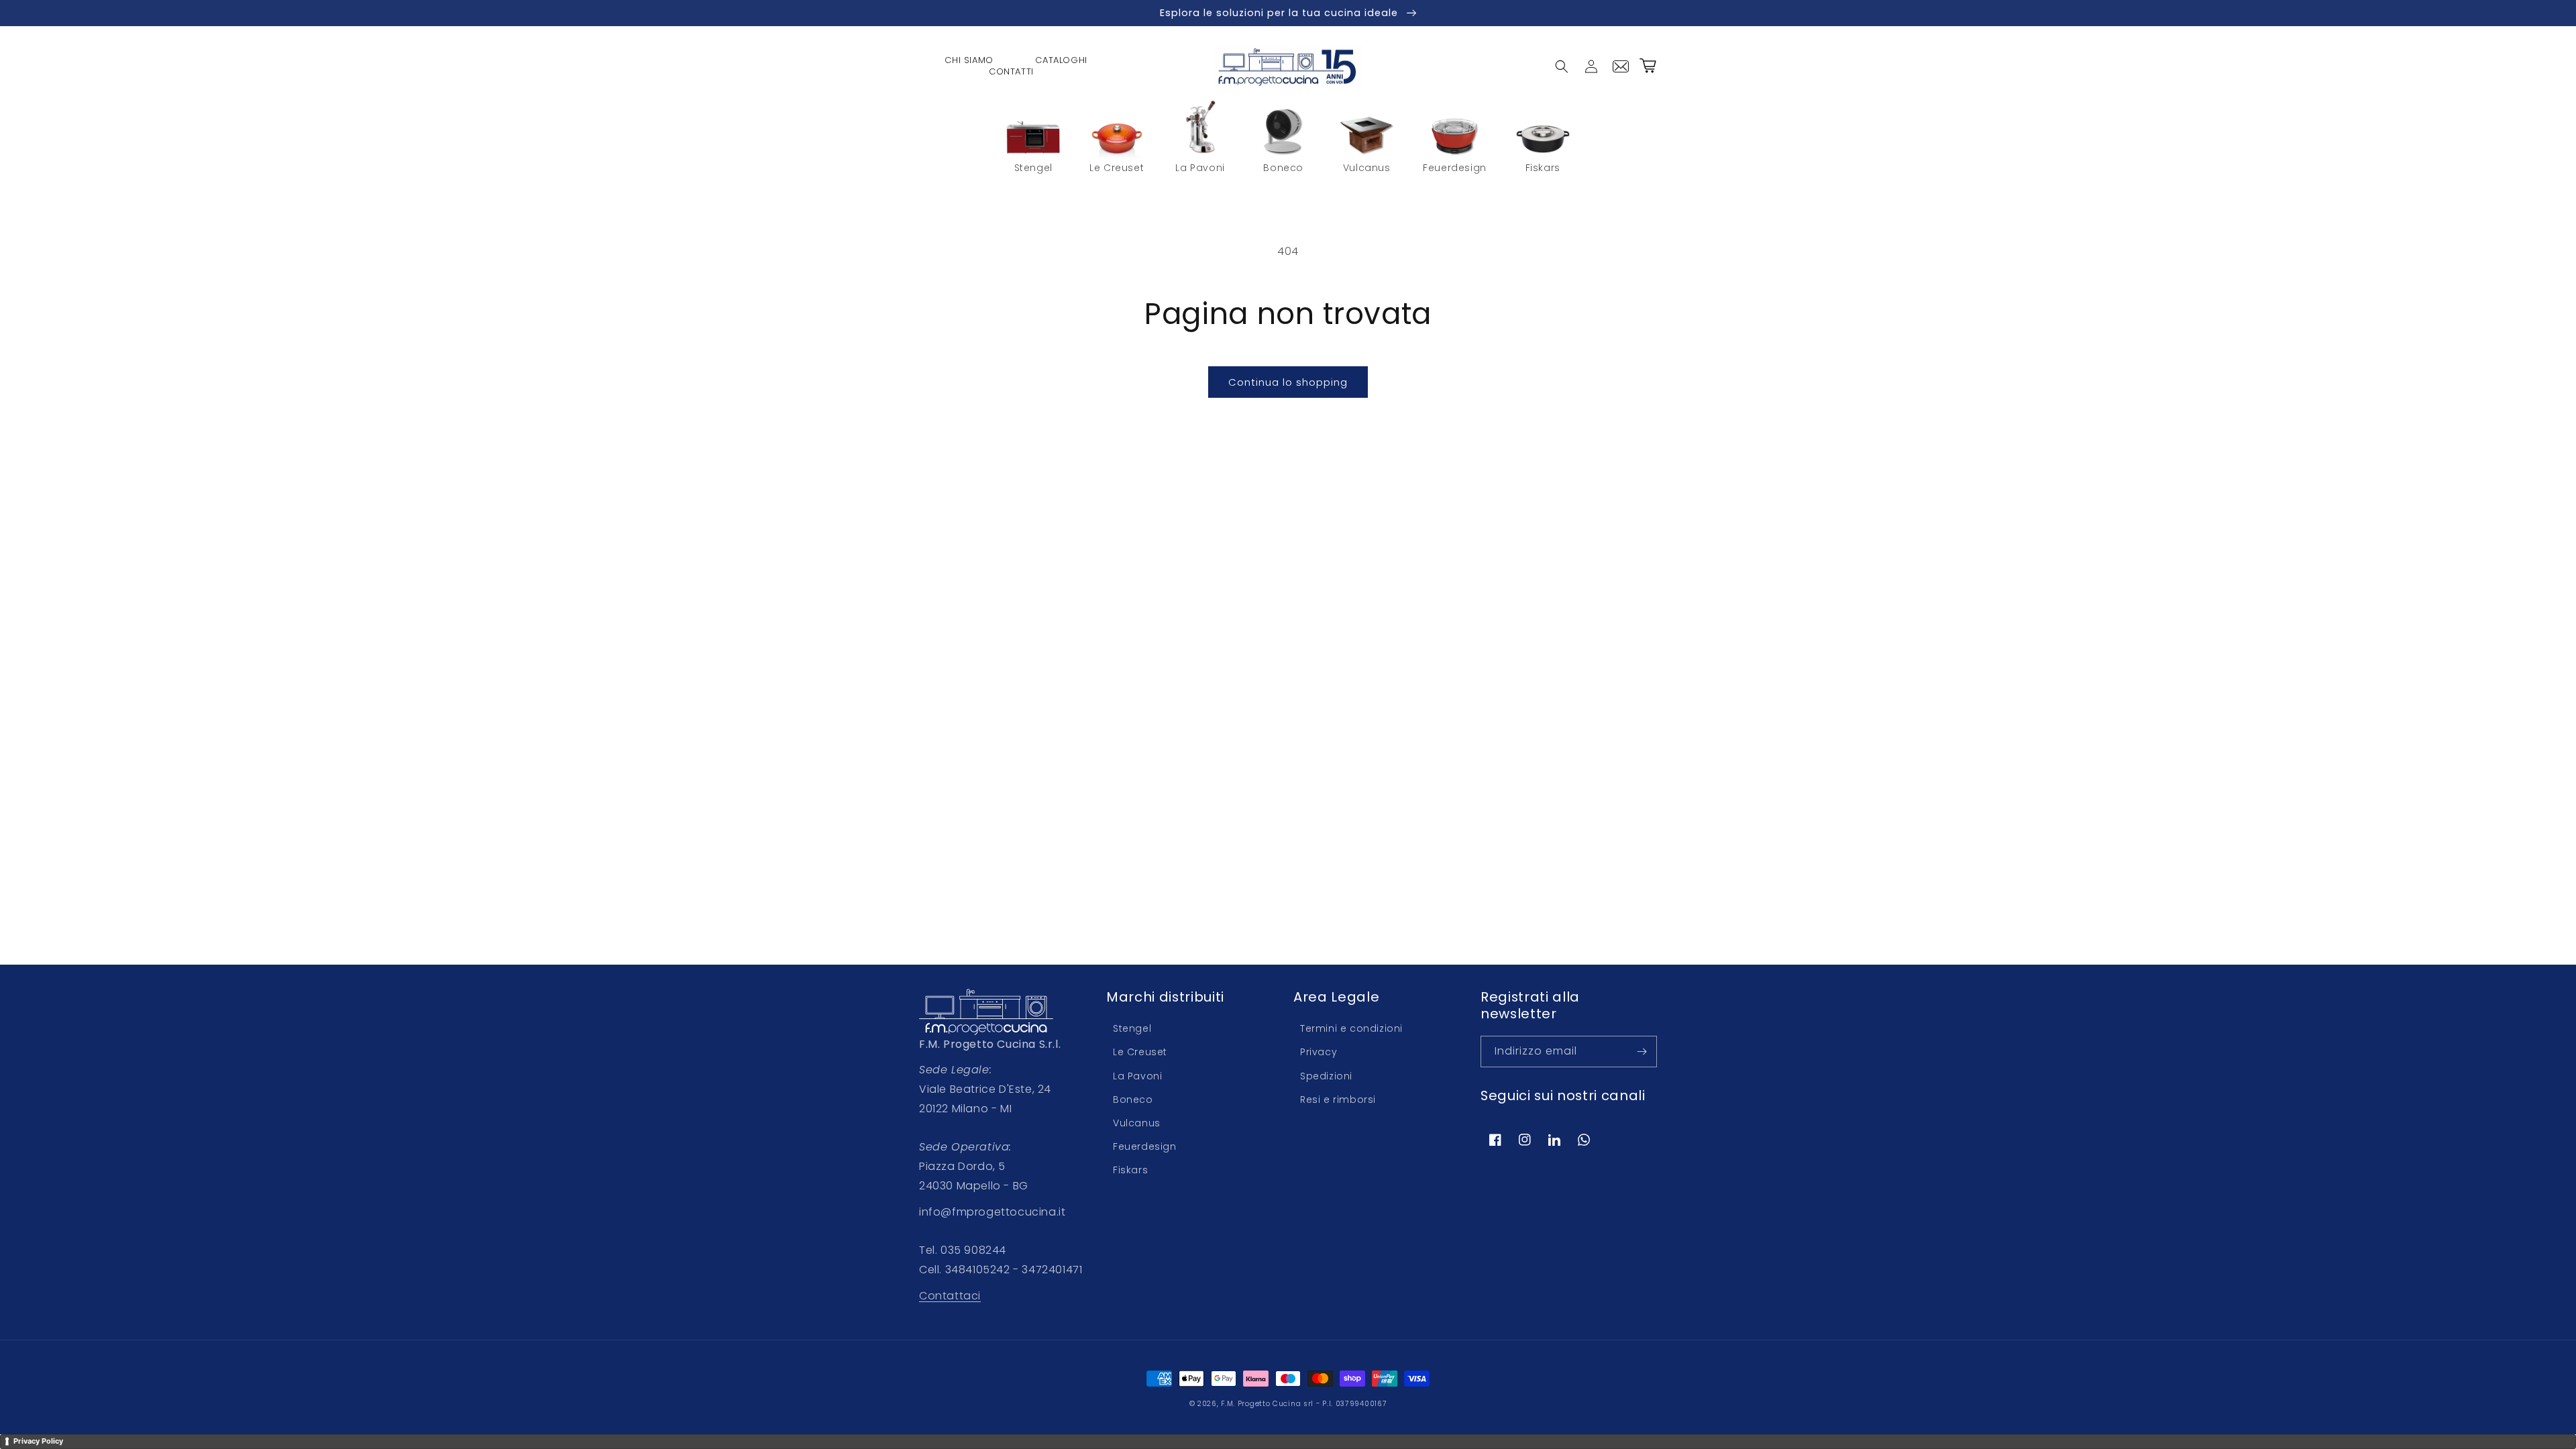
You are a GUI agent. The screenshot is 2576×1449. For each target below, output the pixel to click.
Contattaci (950, 1296)
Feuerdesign (1145, 1146)
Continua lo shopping (1288, 382)
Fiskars (1130, 1170)
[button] (1562, 66)
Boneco (1133, 1099)
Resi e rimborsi (1338, 1099)
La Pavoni (1137, 1076)
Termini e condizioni (1351, 1028)
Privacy (1319, 1052)
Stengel (1132, 1028)
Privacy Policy (38, 1441)
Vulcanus (1137, 1123)
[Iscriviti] (1642, 1052)
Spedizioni (1326, 1076)
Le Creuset (1140, 1052)
